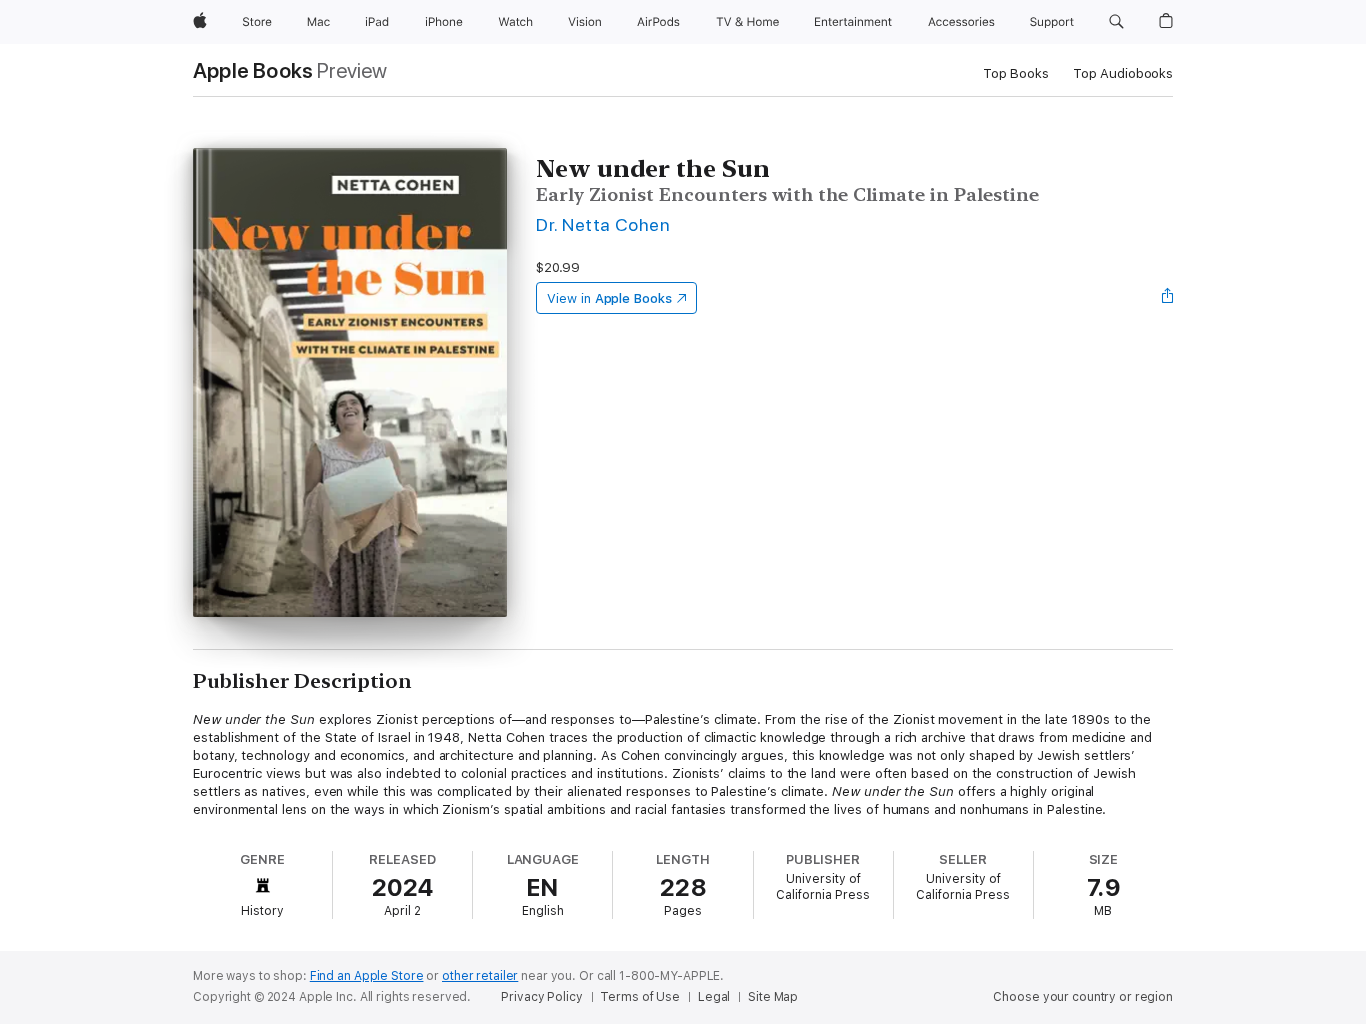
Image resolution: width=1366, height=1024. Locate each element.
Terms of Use (640, 997)
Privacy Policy (541, 997)
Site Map (773, 997)
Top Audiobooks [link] (1123, 73)
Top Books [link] (1016, 73)
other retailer (480, 976)
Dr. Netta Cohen (603, 224)
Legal (714, 997)
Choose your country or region (1083, 997)
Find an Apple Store (367, 976)
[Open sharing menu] (1168, 298)
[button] (1116, 22)
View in (609, 298)
